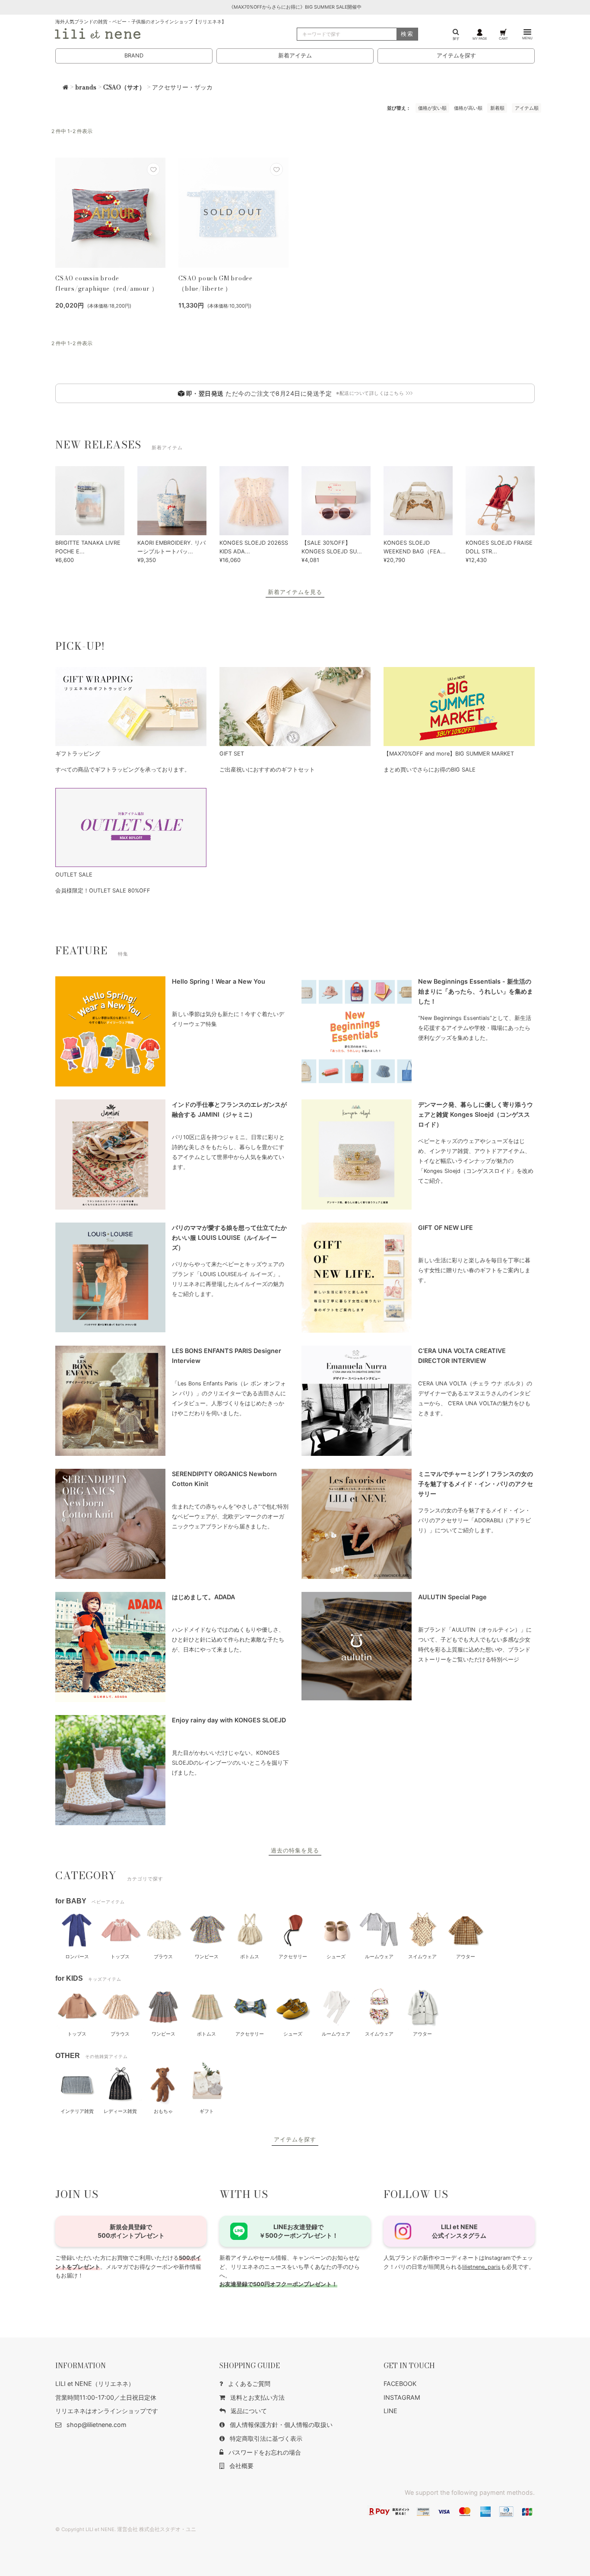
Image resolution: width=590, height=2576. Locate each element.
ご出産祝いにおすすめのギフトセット (267, 770)
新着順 (497, 108)
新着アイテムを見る (295, 592)
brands (86, 87)
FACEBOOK (400, 2384)
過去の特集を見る (295, 1850)
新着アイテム (295, 56)
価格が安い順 (432, 108)
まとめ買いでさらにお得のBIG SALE (430, 770)
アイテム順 (527, 108)
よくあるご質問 (249, 2384)
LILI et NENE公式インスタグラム (459, 2231)
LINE (390, 2411)
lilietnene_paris (481, 2267)
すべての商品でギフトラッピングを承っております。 (123, 770)
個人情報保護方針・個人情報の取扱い (281, 2425)
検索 (407, 34)
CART (503, 38)
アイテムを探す (456, 56)
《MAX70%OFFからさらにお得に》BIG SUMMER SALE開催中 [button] (295, 7)
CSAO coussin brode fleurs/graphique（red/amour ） (106, 283)
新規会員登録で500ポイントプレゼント (131, 2231)
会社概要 (241, 2466)
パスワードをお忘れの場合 (265, 2452)
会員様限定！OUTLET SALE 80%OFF (103, 891)
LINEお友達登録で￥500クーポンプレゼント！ (299, 2231)
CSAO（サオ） (124, 87)
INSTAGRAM (402, 2397)
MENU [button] (527, 38)
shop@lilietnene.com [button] (97, 2425)
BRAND (134, 56)
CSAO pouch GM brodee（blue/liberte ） (216, 283)
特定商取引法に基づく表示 (266, 2438)
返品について (249, 2411)
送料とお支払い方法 (257, 2397)
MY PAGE (480, 38)
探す (456, 38)
